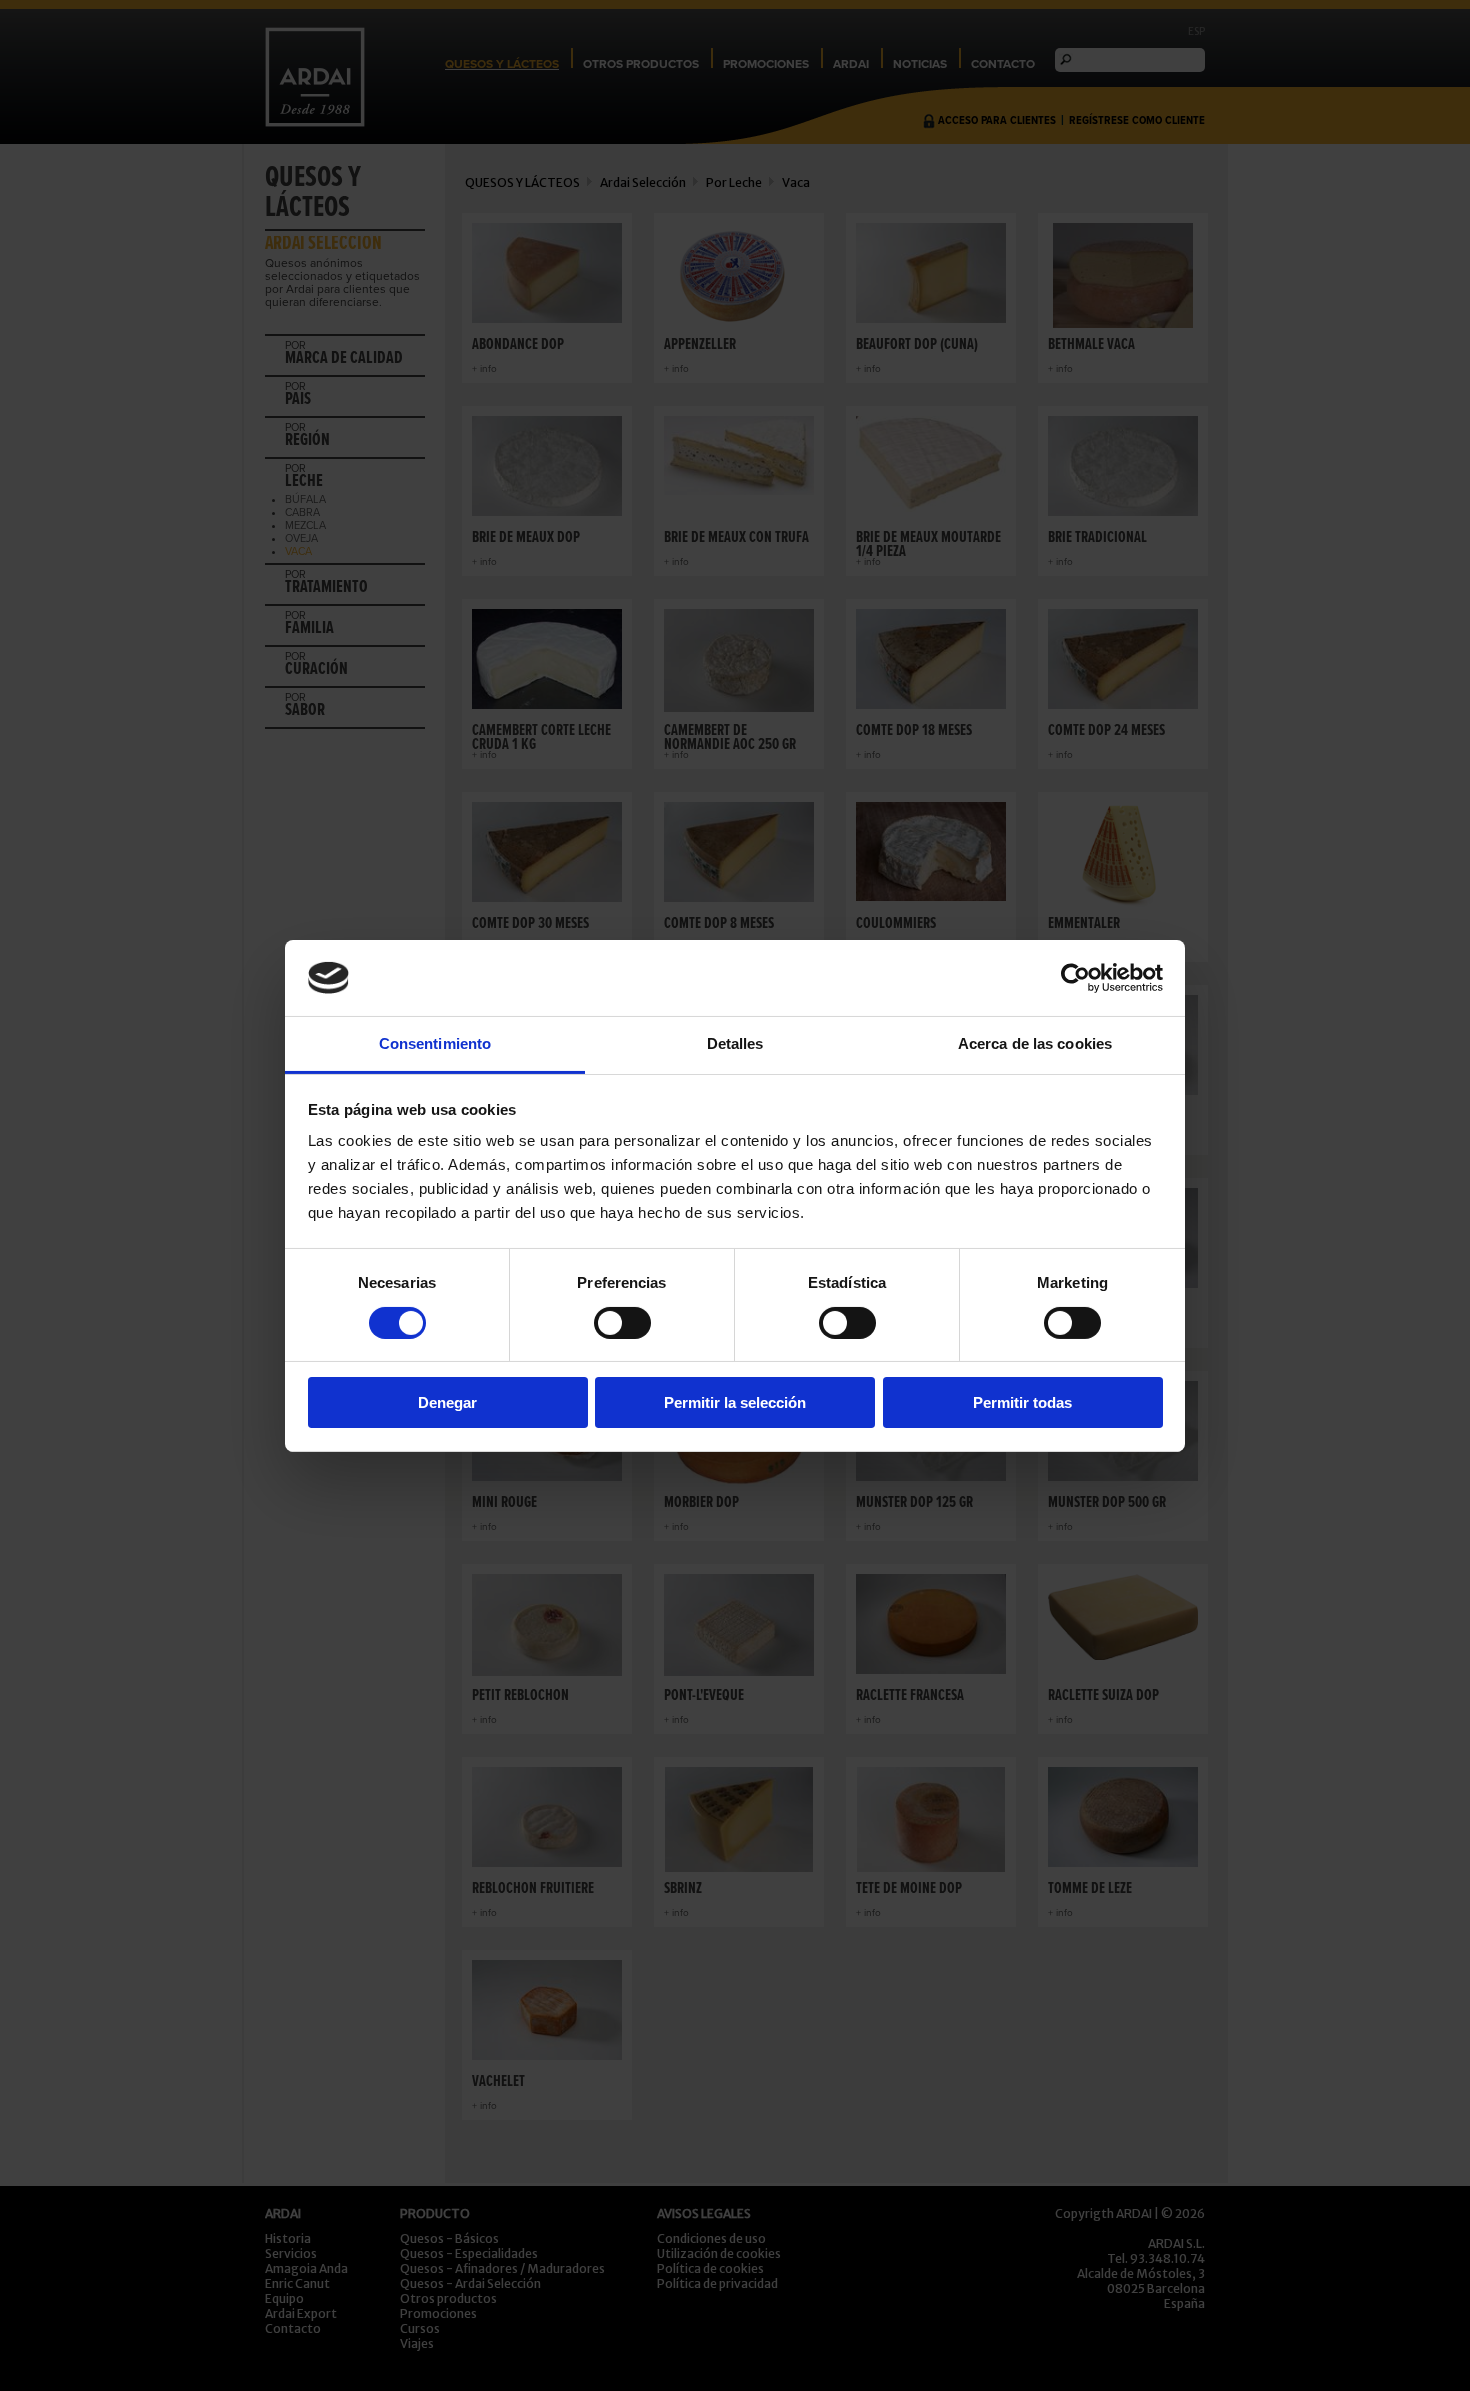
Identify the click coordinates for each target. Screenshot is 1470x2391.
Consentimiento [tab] (435, 1043)
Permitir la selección (735, 1402)
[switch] (622, 1323)
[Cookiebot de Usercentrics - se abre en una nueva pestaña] (1075, 978)
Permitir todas (1022, 1402)
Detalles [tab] (735, 1043)
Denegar (447, 1402)
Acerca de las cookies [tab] (1035, 1043)
